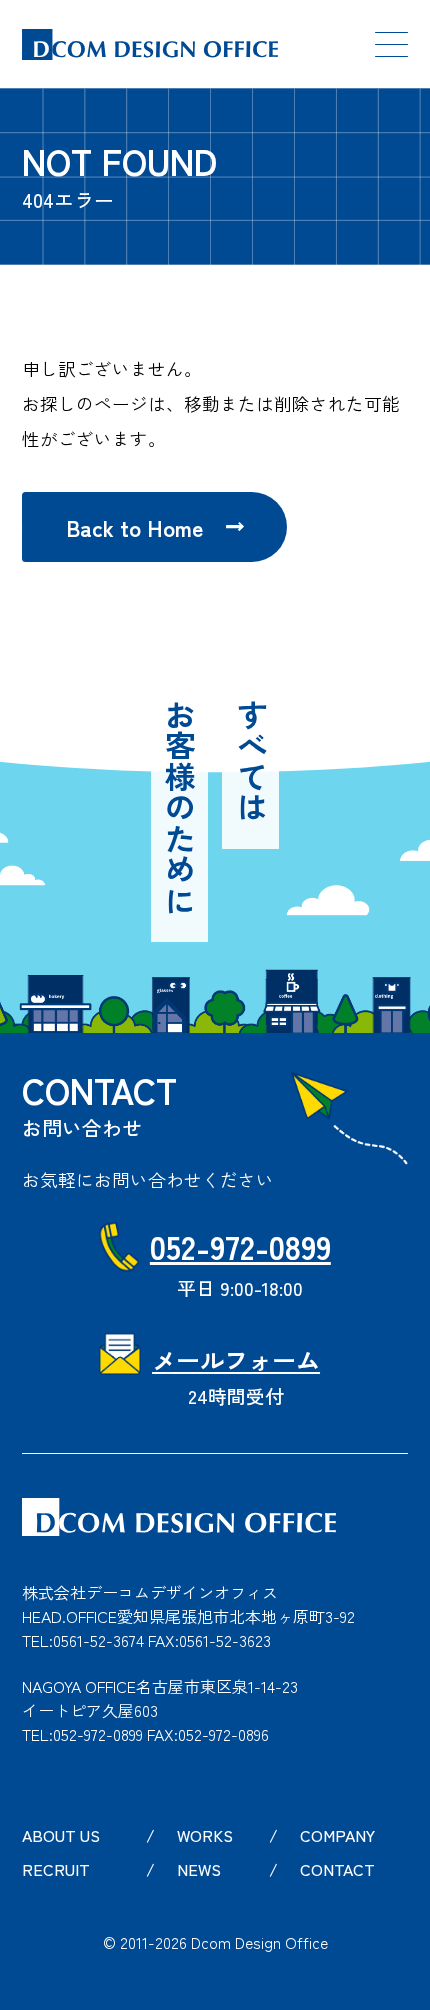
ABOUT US (61, 1835)
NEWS (199, 1869)
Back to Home (134, 527)
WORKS (205, 1835)
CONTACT (337, 1869)
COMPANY (337, 1835)
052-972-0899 (240, 1246)
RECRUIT (56, 1869)
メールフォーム (236, 1359)
